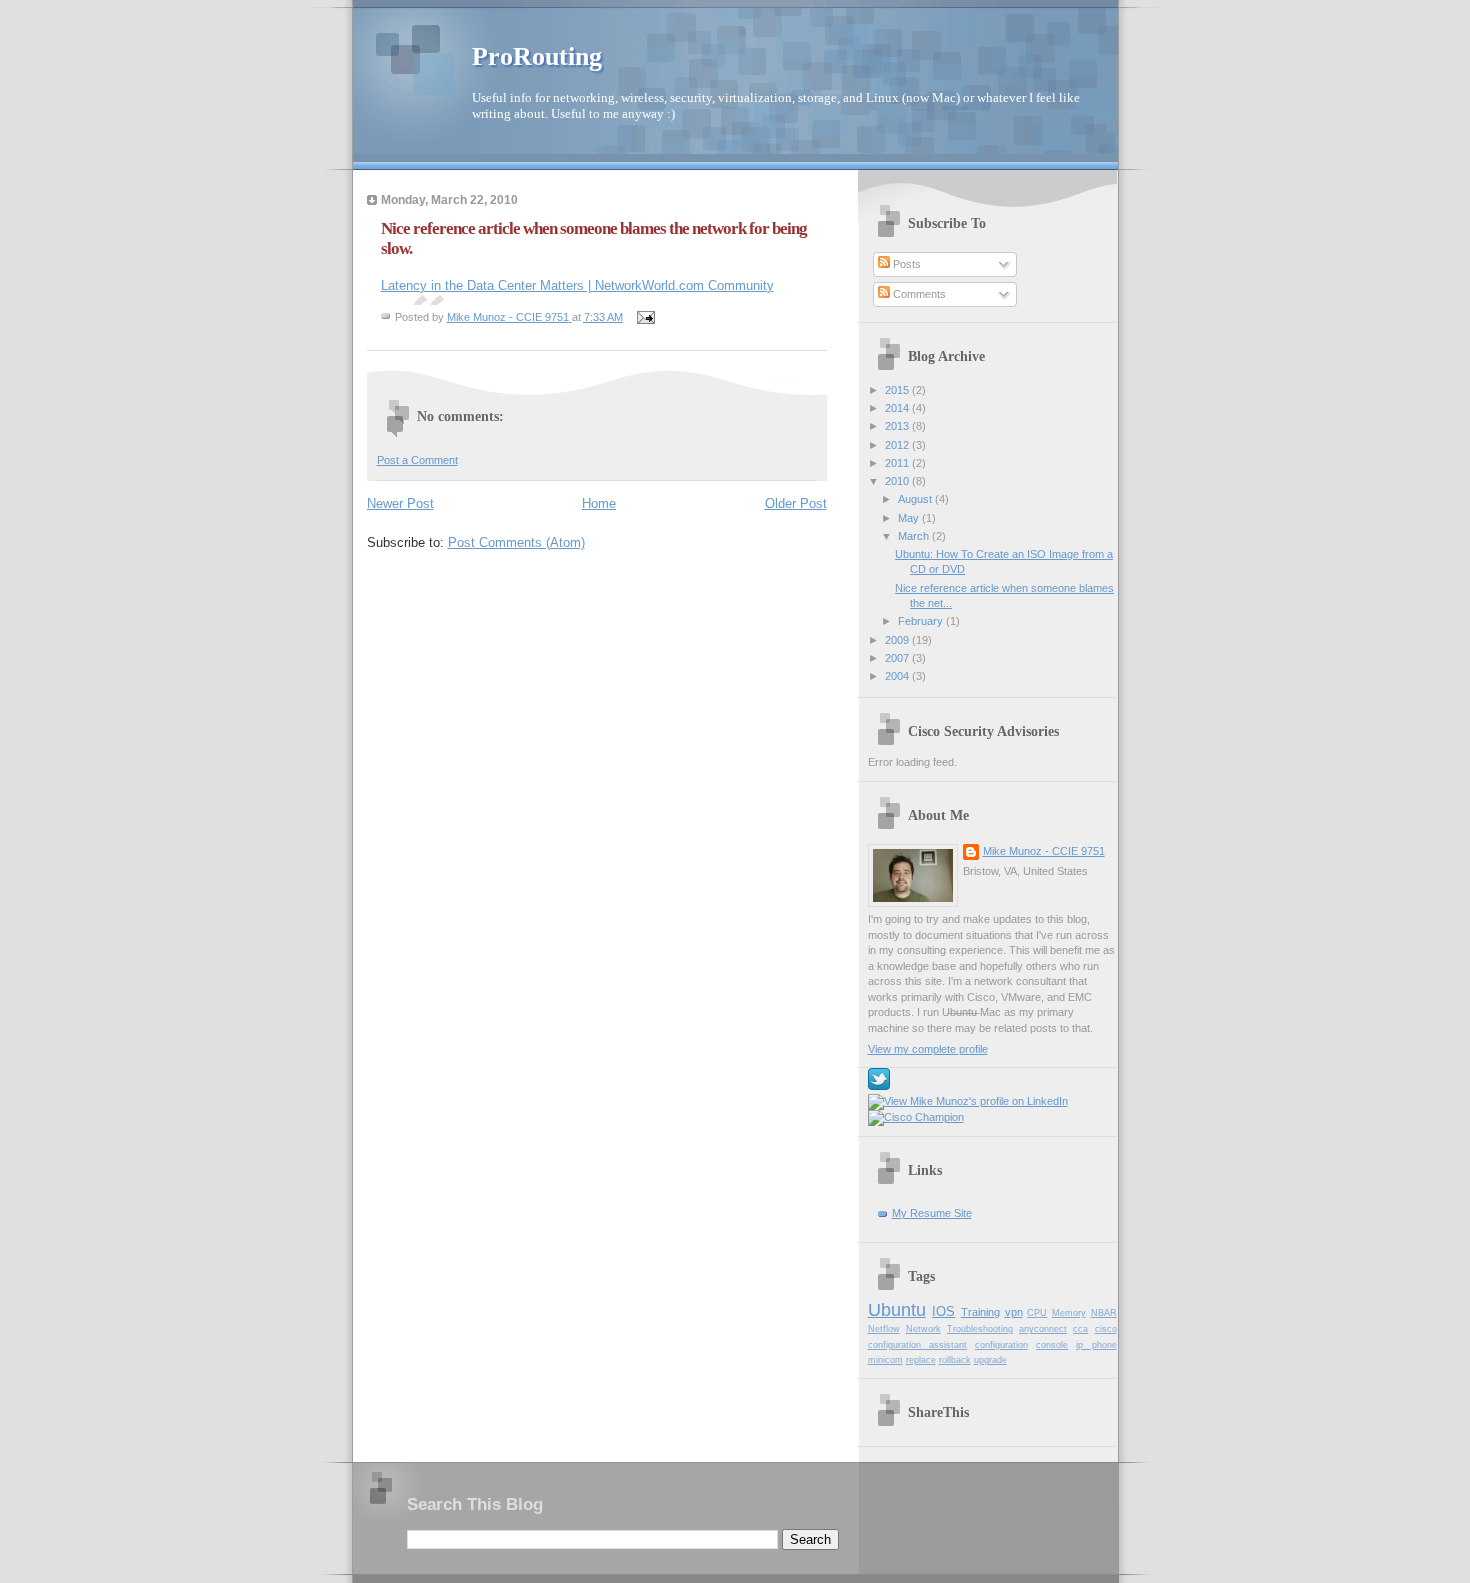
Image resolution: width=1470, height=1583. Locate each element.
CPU (1037, 1313)
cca (1080, 1329)
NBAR (1104, 1313)
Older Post (796, 503)
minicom (885, 1360)
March (915, 536)
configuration (1001, 1345)
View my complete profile (928, 1049)
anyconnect (1043, 1329)
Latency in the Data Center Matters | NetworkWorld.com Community (577, 285)
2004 (898, 676)
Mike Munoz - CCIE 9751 (1044, 851)
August (916, 499)
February (922, 621)
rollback (955, 1360)
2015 (898, 390)
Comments (918, 294)
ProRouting (537, 56)
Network (923, 1329)
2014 (898, 408)
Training (980, 1312)
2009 (898, 640)
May (910, 518)
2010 (898, 481)
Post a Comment (417, 460)
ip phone (1096, 1345)
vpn (1014, 1312)
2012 (898, 445)
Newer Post (400, 503)
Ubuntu (897, 1310)
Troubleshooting (980, 1329)
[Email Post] (645, 317)
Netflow (884, 1329)
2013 (898, 426)
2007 (898, 658)
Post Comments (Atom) (516, 542)
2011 (898, 463)
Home (599, 503)
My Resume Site (932, 1213)
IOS (943, 1311)
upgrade (990, 1360)
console (1052, 1345)
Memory (1069, 1313)
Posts (905, 264)
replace (921, 1360)
